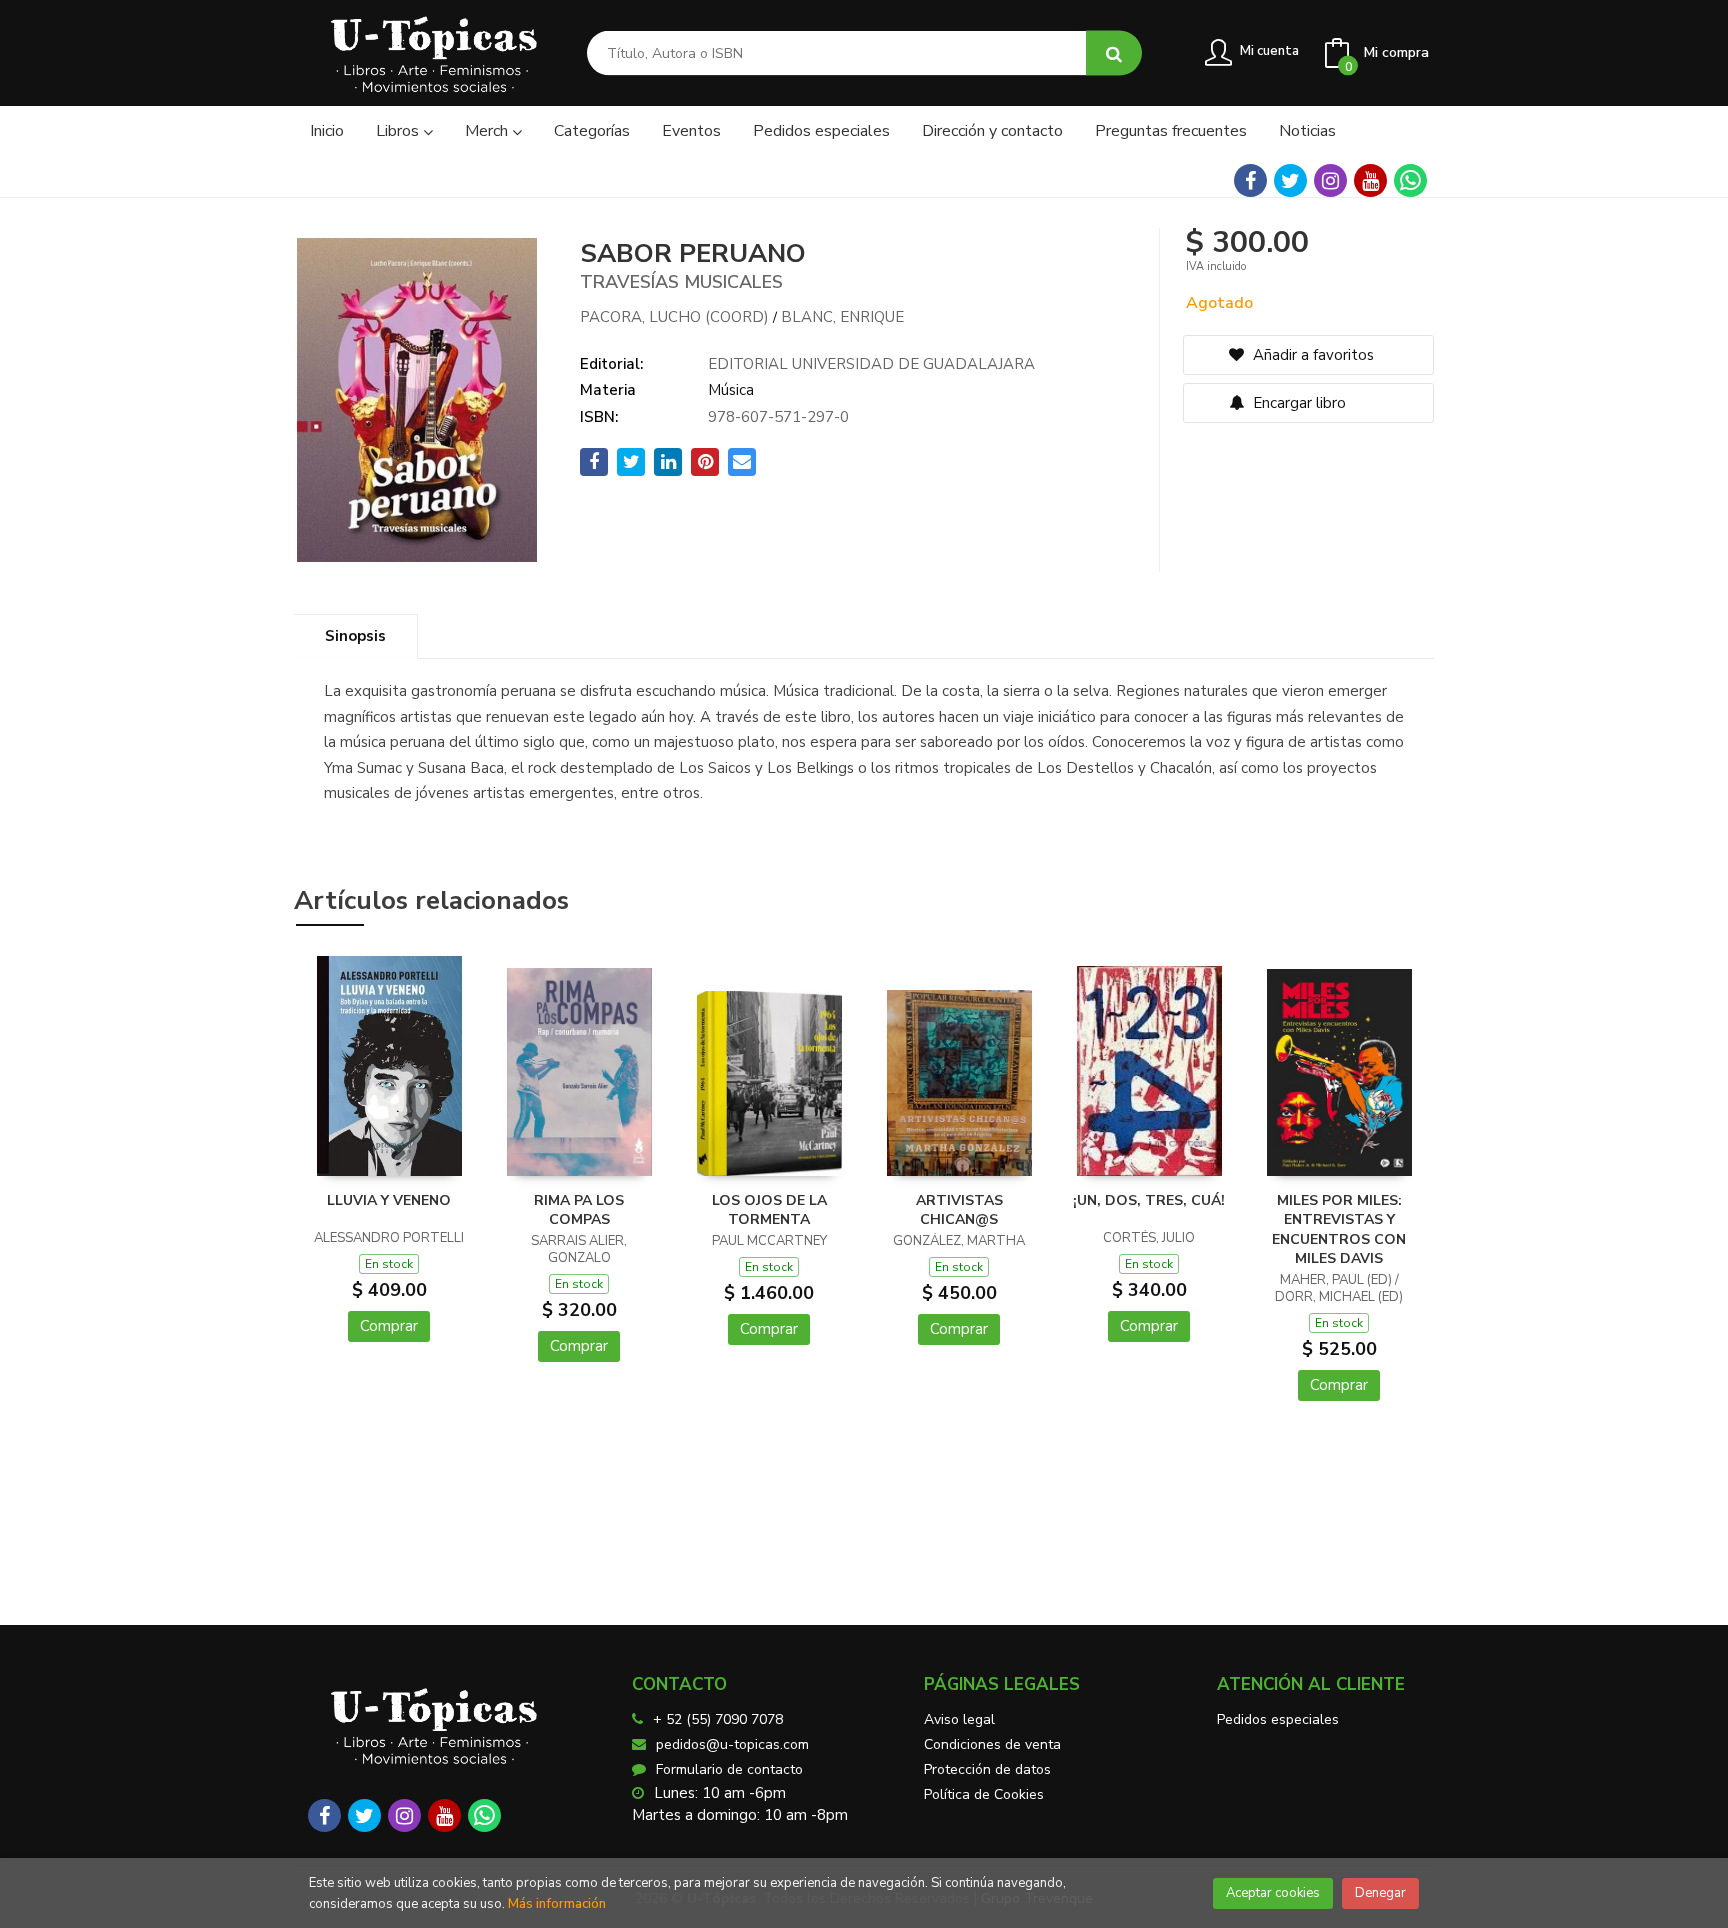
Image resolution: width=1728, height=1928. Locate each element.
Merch (488, 131)
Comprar (389, 1326)
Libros (399, 131)
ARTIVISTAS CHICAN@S (959, 1210)
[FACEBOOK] (1250, 180)
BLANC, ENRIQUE (842, 317)
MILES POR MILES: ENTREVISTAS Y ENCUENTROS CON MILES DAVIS (1339, 1230)
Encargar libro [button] (1297, 403)
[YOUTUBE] (1370, 180)
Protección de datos (987, 1769)
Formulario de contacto (729, 1769)
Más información (557, 1904)
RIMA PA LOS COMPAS (579, 1210)
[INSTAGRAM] (1330, 180)
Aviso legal (959, 1719)
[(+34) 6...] (1410, 180)
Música (731, 390)
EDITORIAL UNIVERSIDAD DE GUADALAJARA (871, 364)
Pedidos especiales (1278, 1719)
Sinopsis (355, 636)
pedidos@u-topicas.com (732, 1744)
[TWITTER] (1290, 180)
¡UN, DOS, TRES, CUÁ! (1149, 1200)
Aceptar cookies (1273, 1893)
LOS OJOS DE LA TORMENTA (769, 1210)
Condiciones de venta (992, 1744)
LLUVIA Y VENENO (389, 1200)
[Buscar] (1114, 53)
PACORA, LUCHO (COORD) (674, 317)
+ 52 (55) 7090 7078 (718, 1719)
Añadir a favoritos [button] (1311, 355)
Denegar (1380, 1893)
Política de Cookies (984, 1794)
